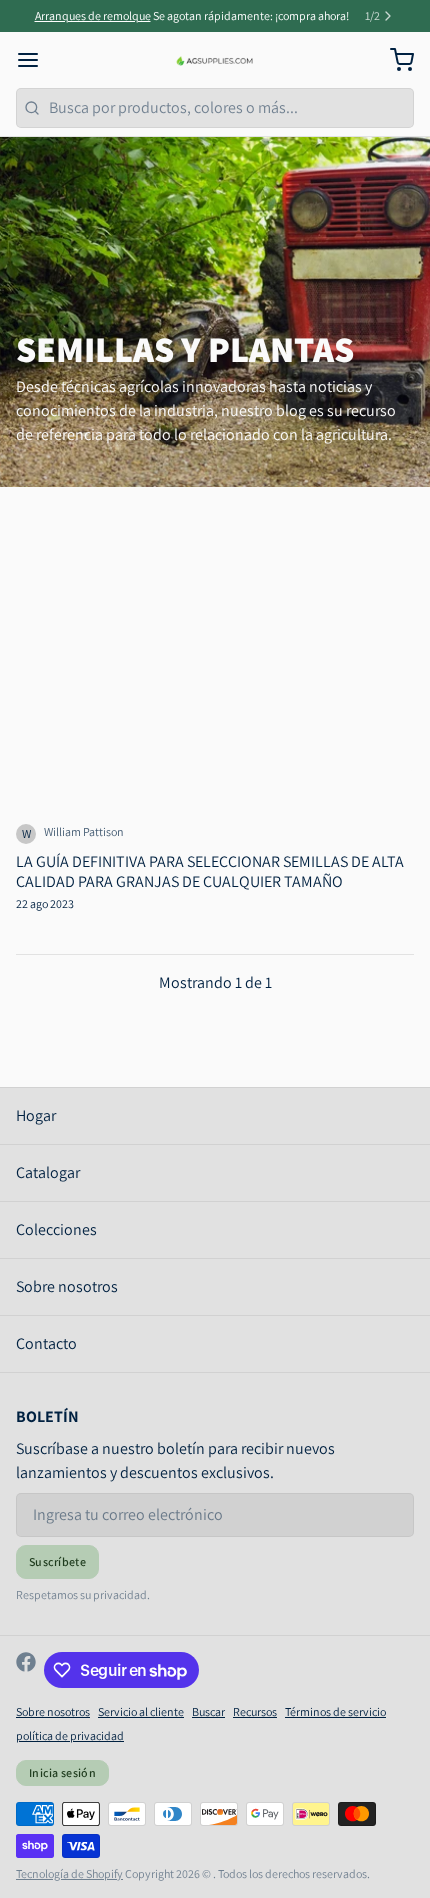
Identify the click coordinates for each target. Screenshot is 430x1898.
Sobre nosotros (67, 1286)
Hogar (36, 1115)
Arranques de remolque (93, 15)
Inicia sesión (62, 1772)
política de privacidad (70, 1735)
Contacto (46, 1343)
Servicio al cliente (141, 1711)
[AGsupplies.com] (215, 60)
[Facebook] (26, 1670)
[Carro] (394, 60)
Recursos (255, 1711)
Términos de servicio (335, 1711)
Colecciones (56, 1229)
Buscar (208, 1711)
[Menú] (36, 60)
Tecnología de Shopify (69, 1873)
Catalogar (48, 1172)
